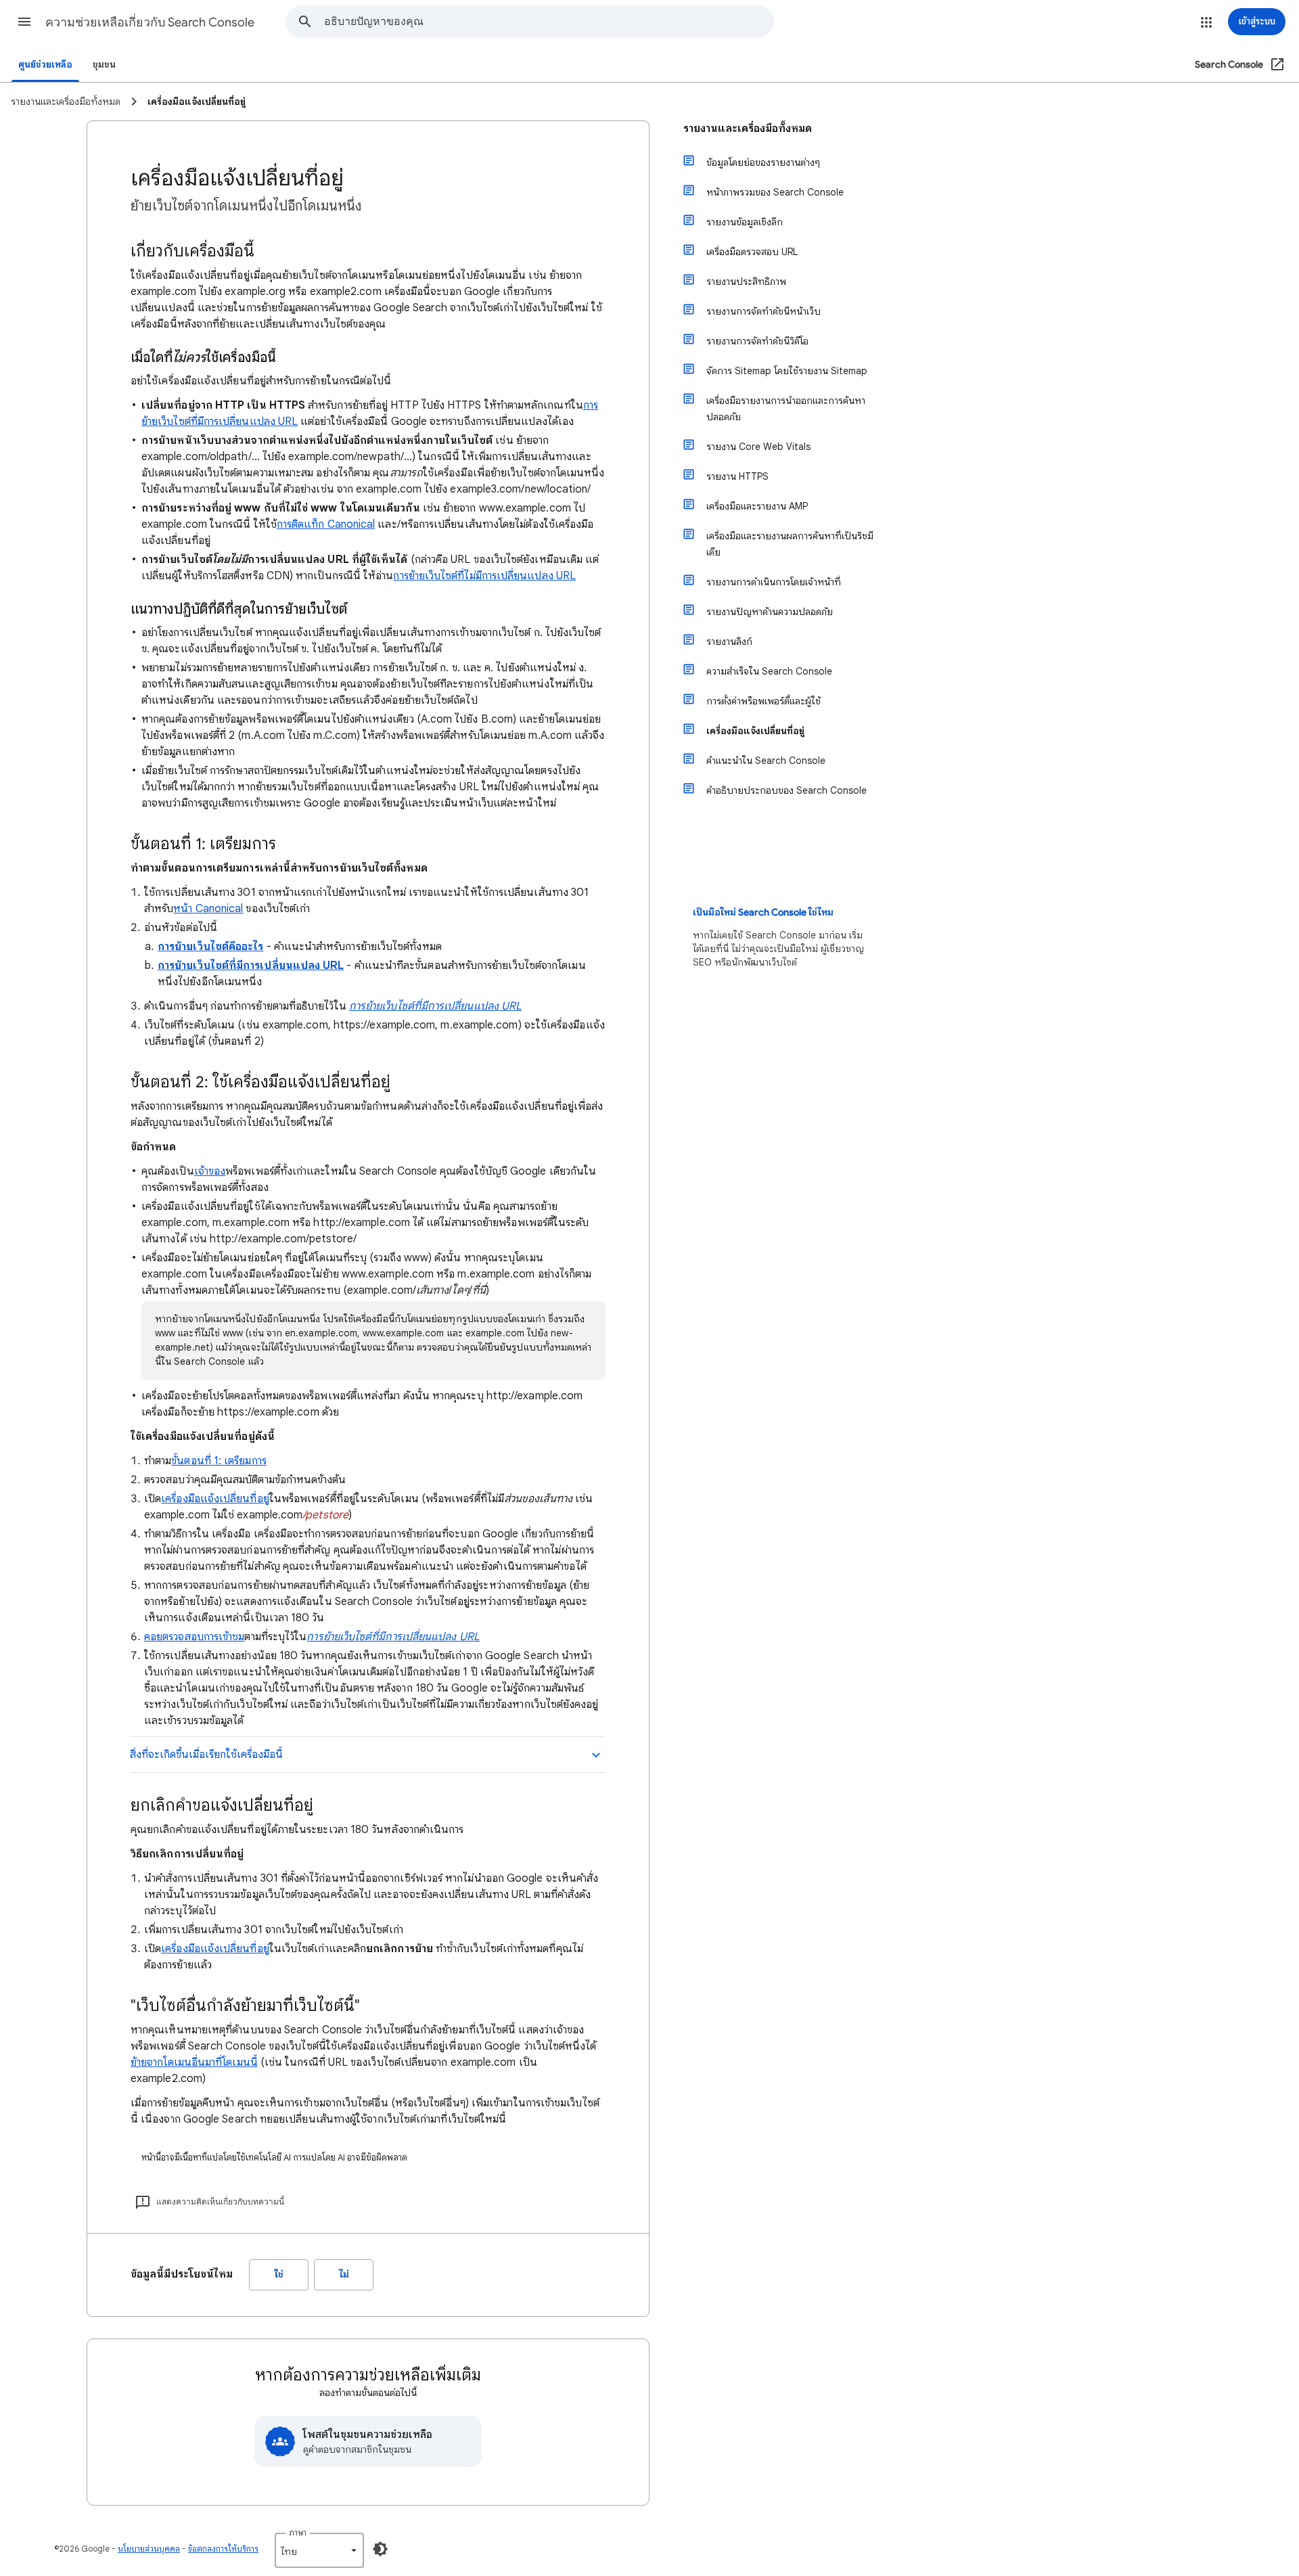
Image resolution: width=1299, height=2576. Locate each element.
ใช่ (279, 2275)
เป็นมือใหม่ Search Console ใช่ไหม (763, 912)
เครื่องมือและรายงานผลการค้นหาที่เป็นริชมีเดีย (790, 544)
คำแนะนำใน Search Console (766, 761)
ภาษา (298, 2532)
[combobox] (549, 22)
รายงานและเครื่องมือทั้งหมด (748, 129)
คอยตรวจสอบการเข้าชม (194, 1637)
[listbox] (319, 2550)
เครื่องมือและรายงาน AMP (757, 506)
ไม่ (344, 2275)
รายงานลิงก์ (729, 641)
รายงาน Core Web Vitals (758, 447)
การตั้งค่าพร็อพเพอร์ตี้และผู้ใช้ (764, 701)
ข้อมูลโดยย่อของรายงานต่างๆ (763, 162)
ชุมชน (104, 65)
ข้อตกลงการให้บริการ (223, 2549)
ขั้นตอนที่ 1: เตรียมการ (219, 1461)
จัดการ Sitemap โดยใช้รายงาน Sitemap (787, 371)
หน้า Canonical (208, 909)
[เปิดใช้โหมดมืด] (380, 2549)
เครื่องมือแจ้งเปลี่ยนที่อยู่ (215, 1499)
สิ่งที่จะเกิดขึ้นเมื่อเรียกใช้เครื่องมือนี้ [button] (206, 1755)
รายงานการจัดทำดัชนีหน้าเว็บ (764, 311)
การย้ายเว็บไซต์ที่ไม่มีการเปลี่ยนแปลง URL (484, 576)
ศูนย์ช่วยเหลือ (45, 65)
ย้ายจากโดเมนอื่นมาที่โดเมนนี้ (194, 2062)
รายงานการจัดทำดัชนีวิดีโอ (757, 341)
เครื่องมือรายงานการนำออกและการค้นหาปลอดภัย (786, 409)
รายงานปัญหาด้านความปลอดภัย (770, 612)
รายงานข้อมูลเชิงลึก (745, 222)
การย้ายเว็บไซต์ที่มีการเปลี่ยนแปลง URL (435, 1006)
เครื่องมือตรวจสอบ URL (752, 252)
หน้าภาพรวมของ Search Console (775, 192)
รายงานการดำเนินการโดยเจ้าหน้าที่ (774, 582)
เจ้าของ (210, 1171)
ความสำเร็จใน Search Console (769, 671)
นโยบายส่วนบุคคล (149, 2549)
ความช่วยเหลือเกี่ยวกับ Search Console (150, 22)
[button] (24, 22)
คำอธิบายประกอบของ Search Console (787, 790)
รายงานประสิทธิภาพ (746, 281)
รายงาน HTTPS (737, 476)
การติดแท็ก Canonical (326, 524)
